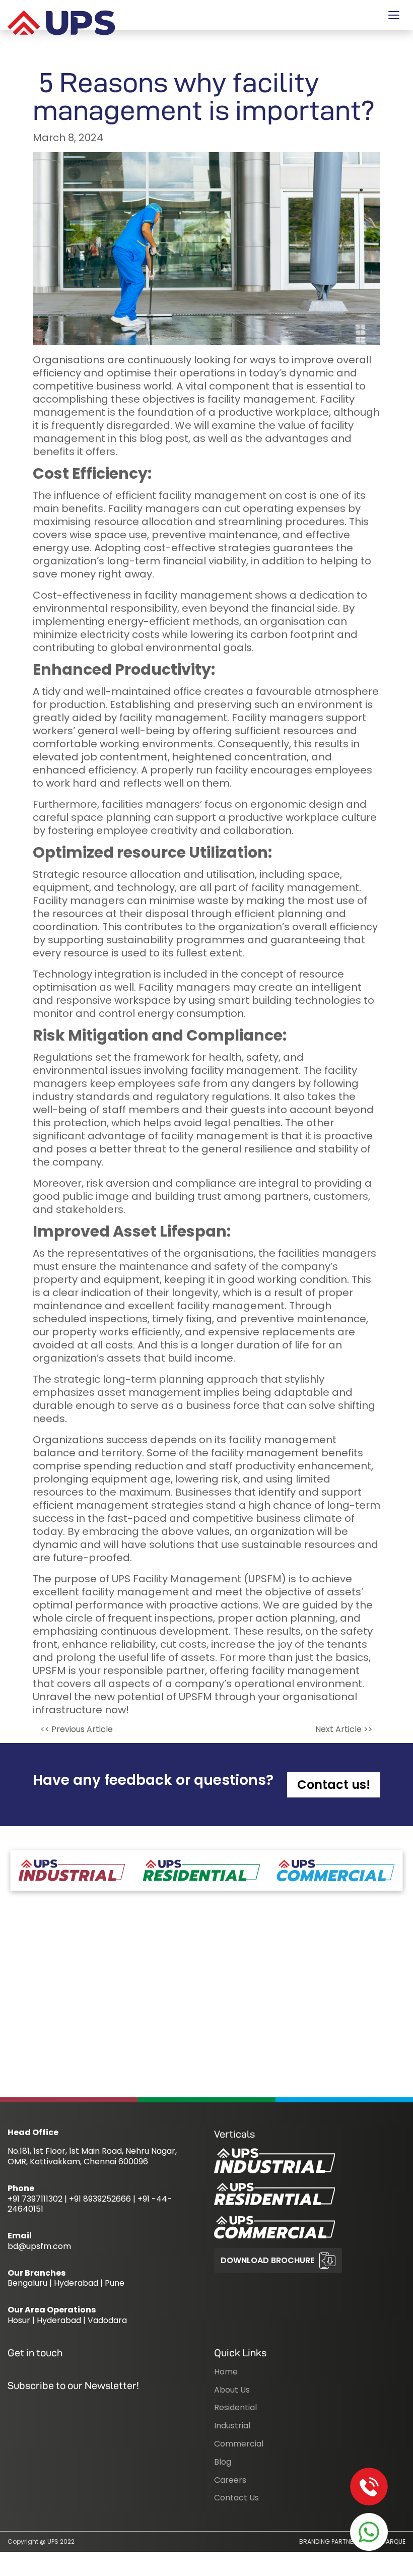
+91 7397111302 (35, 2199)
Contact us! (334, 1785)
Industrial (232, 2426)
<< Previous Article (77, 1729)
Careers (230, 2480)
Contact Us (236, 2498)
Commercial (239, 2444)
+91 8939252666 (100, 2199)
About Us (232, 2390)
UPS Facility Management (177, 1579)
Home (226, 2372)
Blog (223, 2462)
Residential (235, 2407)
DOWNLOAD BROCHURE (267, 2260)
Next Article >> (344, 1729)
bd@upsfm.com (39, 2246)
